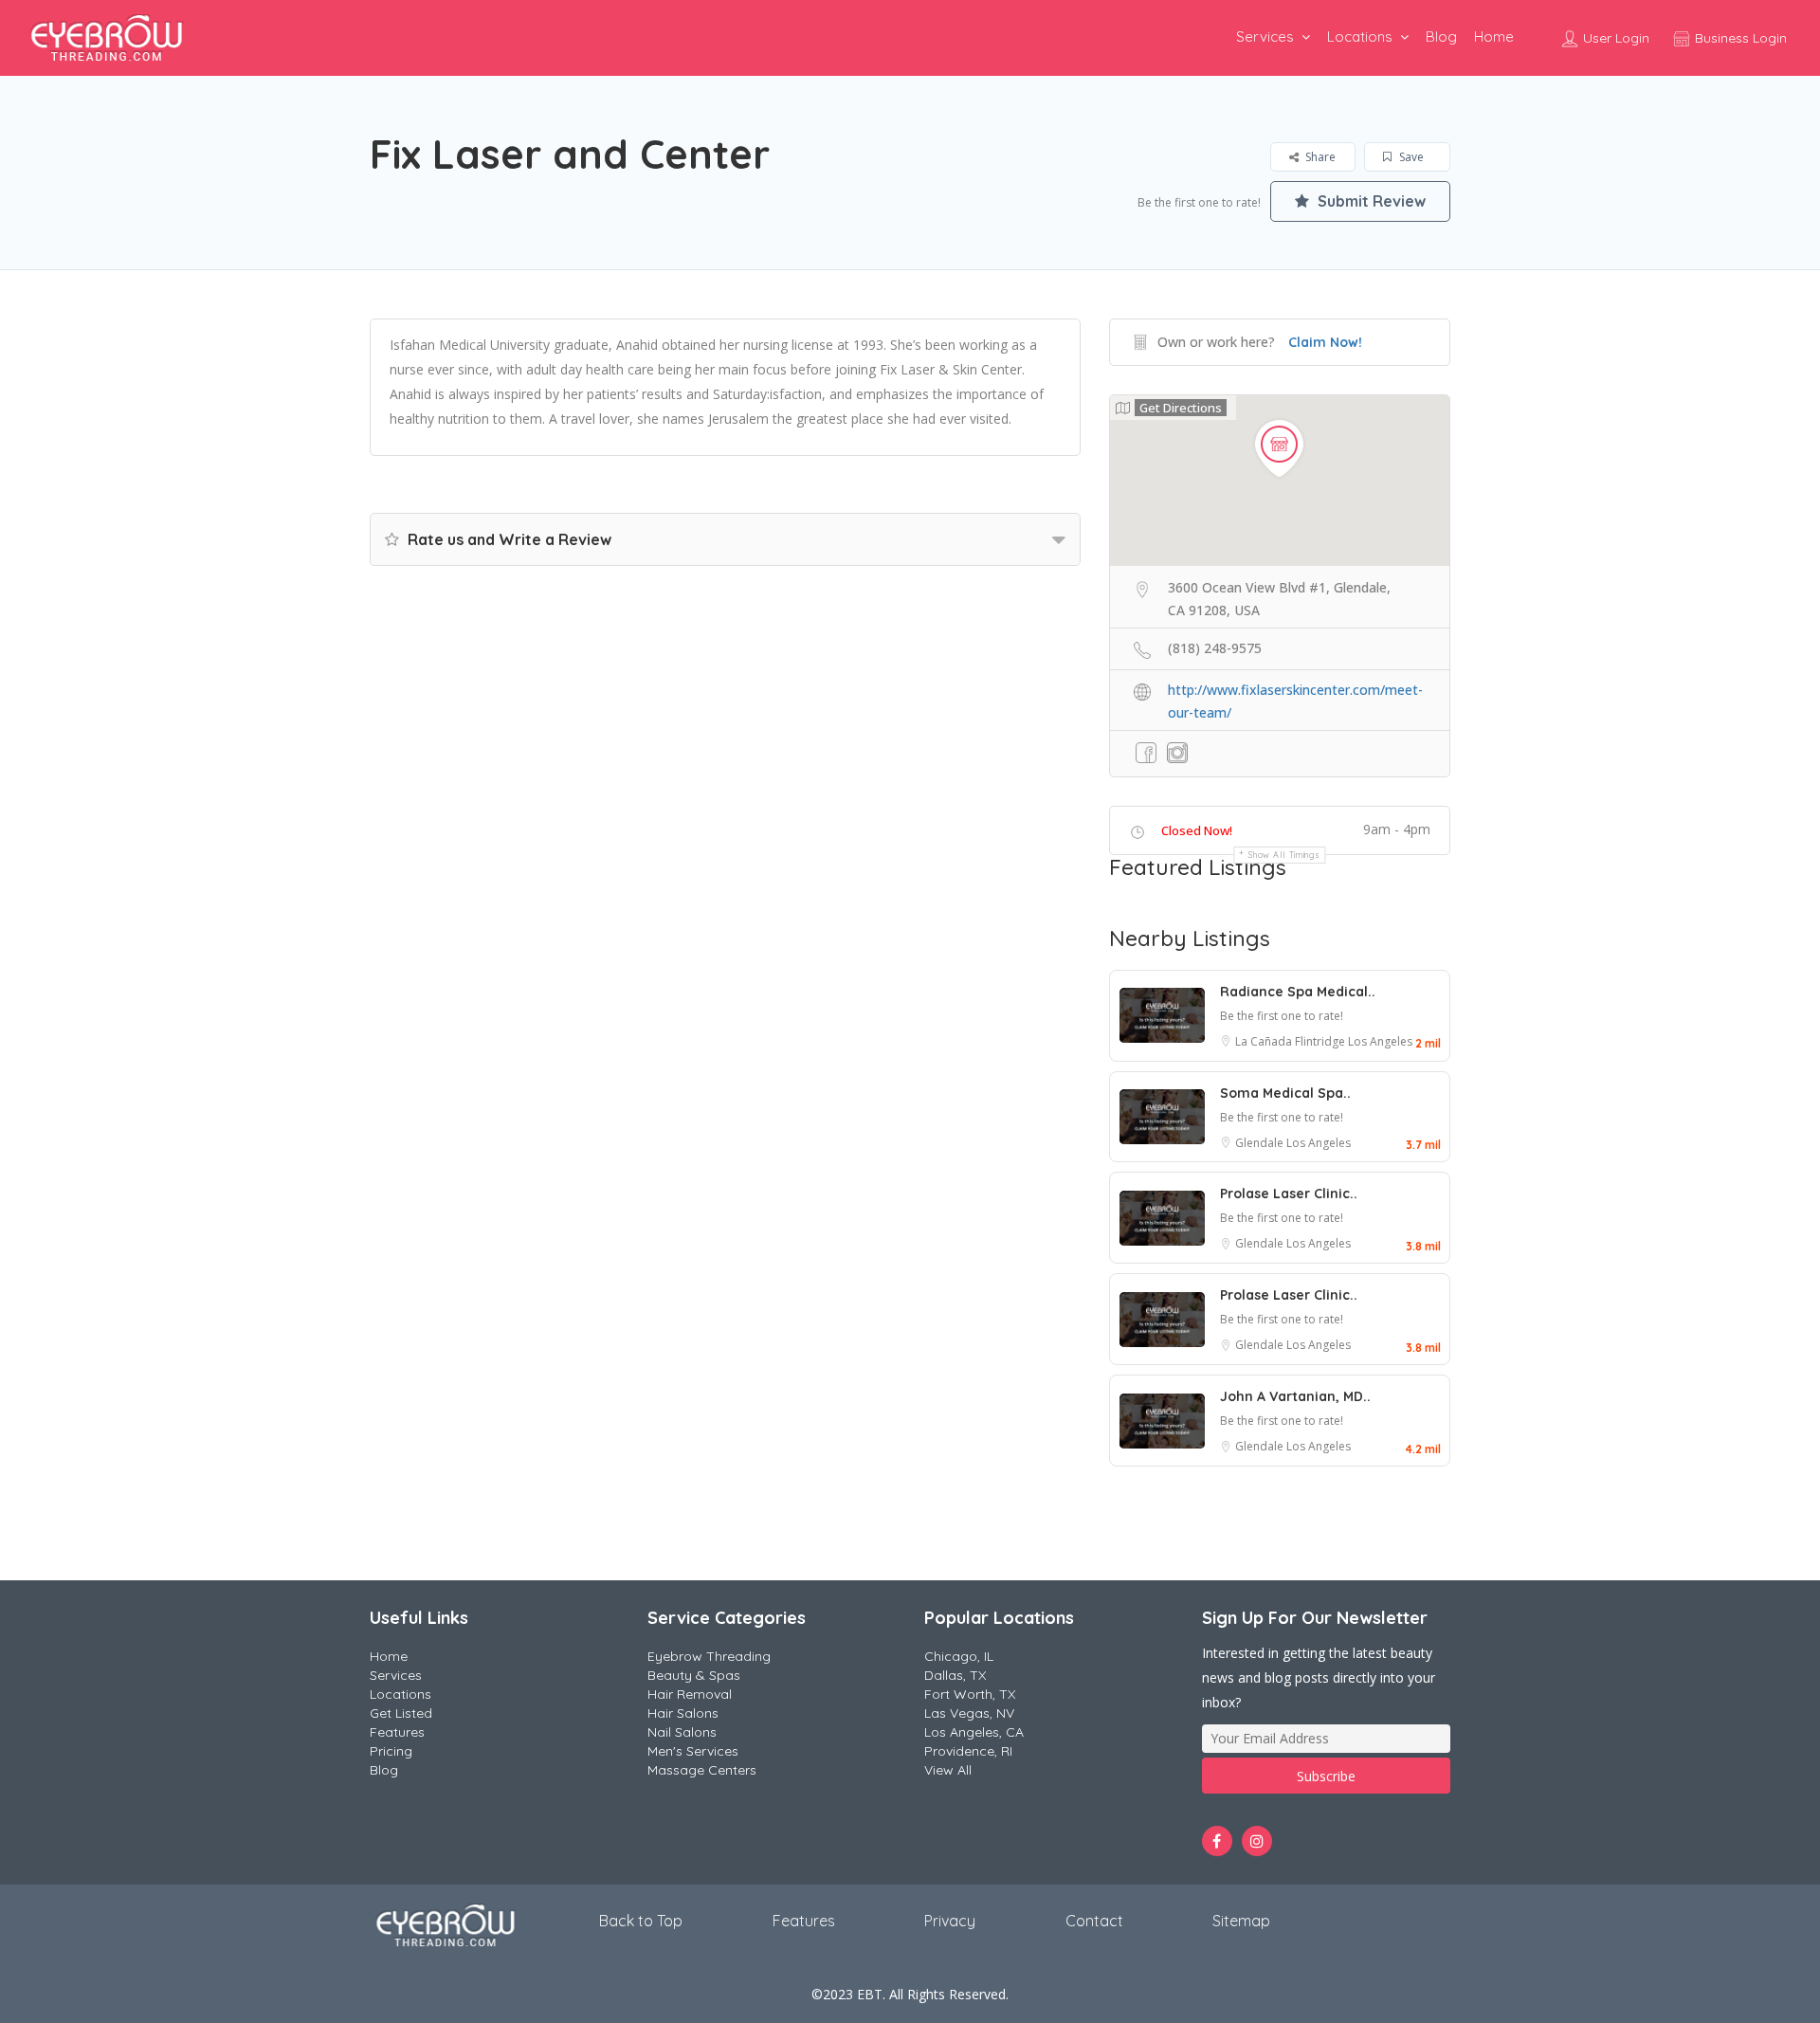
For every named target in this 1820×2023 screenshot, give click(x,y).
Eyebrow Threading (709, 1656)
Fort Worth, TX (970, 1694)
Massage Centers (702, 1770)
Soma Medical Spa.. (1285, 1093)
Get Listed (401, 1713)
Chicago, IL (959, 1656)
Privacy (950, 1921)
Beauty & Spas (694, 1675)
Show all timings (1284, 855)
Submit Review (1370, 201)
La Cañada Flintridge (1292, 1041)
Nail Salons (682, 1732)
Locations (1360, 36)
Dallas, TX (955, 1675)
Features (397, 1732)
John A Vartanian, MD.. (1295, 1396)
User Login (1614, 38)
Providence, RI (968, 1751)
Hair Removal (690, 1694)
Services (1265, 36)
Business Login (1739, 38)
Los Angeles (1380, 1041)
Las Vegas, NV (969, 1713)
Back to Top (641, 1921)
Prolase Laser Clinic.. (1289, 1194)
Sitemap (1241, 1921)
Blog (1441, 36)
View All (948, 1770)
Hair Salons (683, 1713)
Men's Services (693, 1751)
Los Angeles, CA (974, 1732)
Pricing (391, 1751)
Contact (1094, 1921)
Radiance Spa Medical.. (1298, 992)
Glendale (1261, 1143)
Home (1494, 36)
